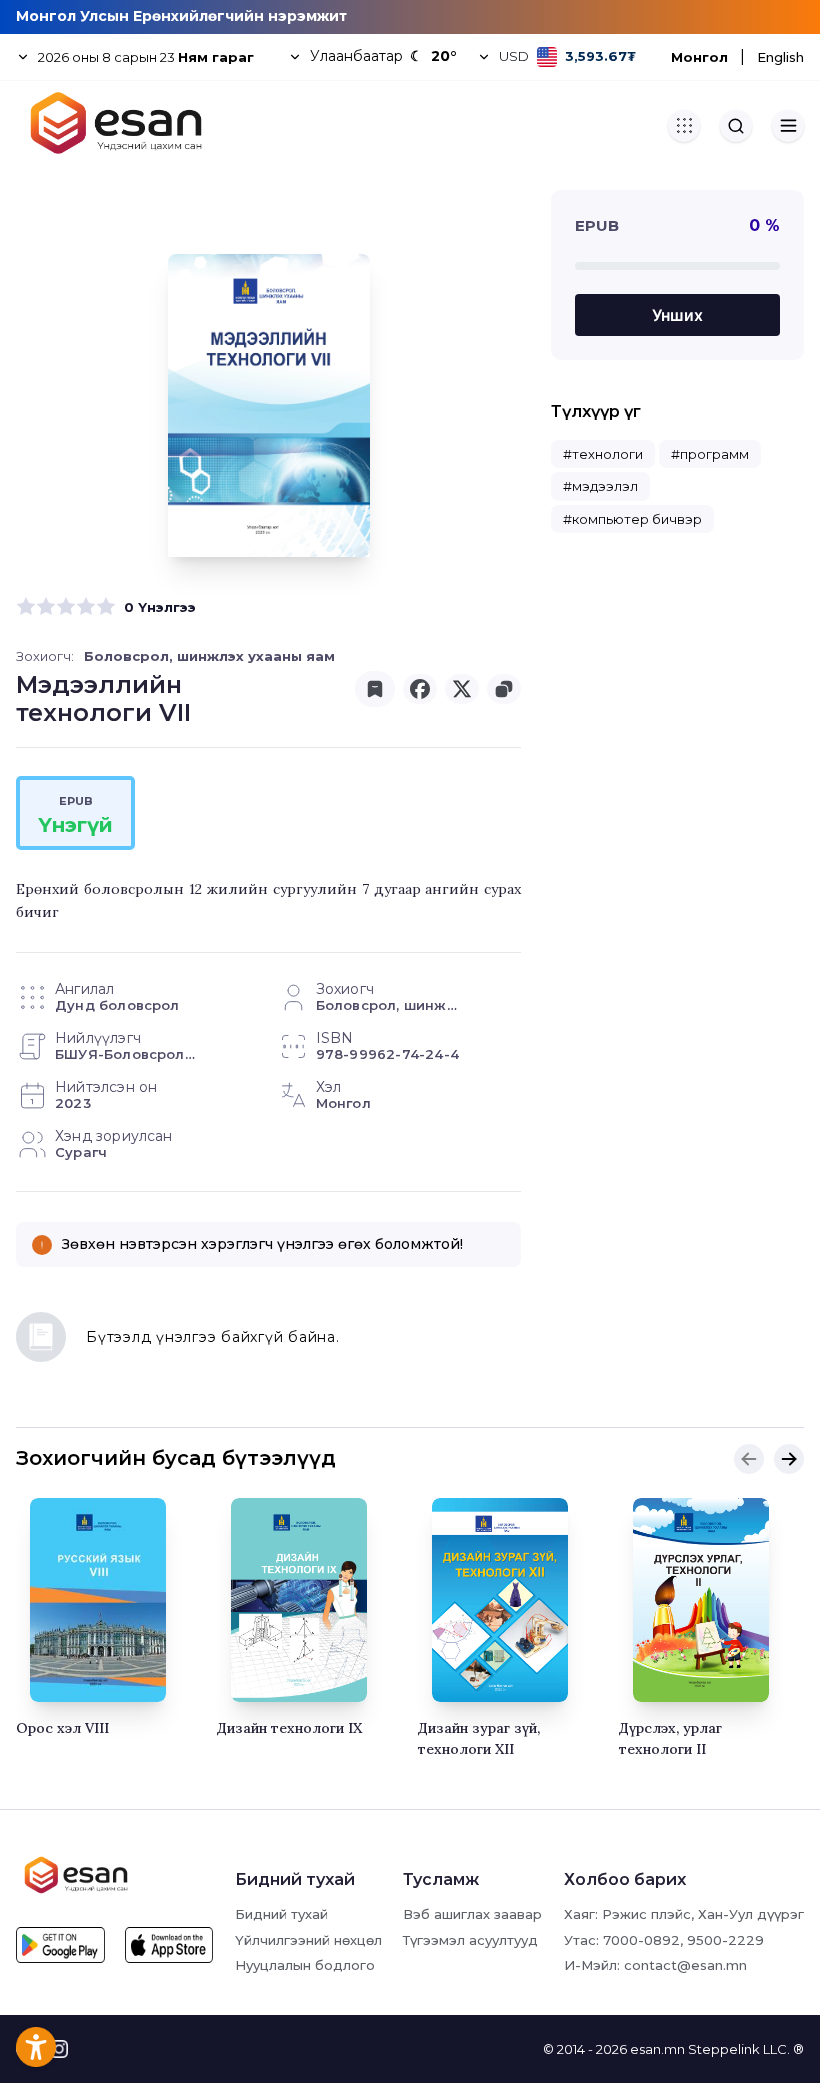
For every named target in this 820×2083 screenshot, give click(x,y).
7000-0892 (641, 1940)
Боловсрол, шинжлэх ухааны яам (209, 656)
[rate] (26, 607)
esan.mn (657, 2049)
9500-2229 (725, 1940)
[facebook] (420, 689)
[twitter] (462, 689)
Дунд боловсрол (117, 1005)
